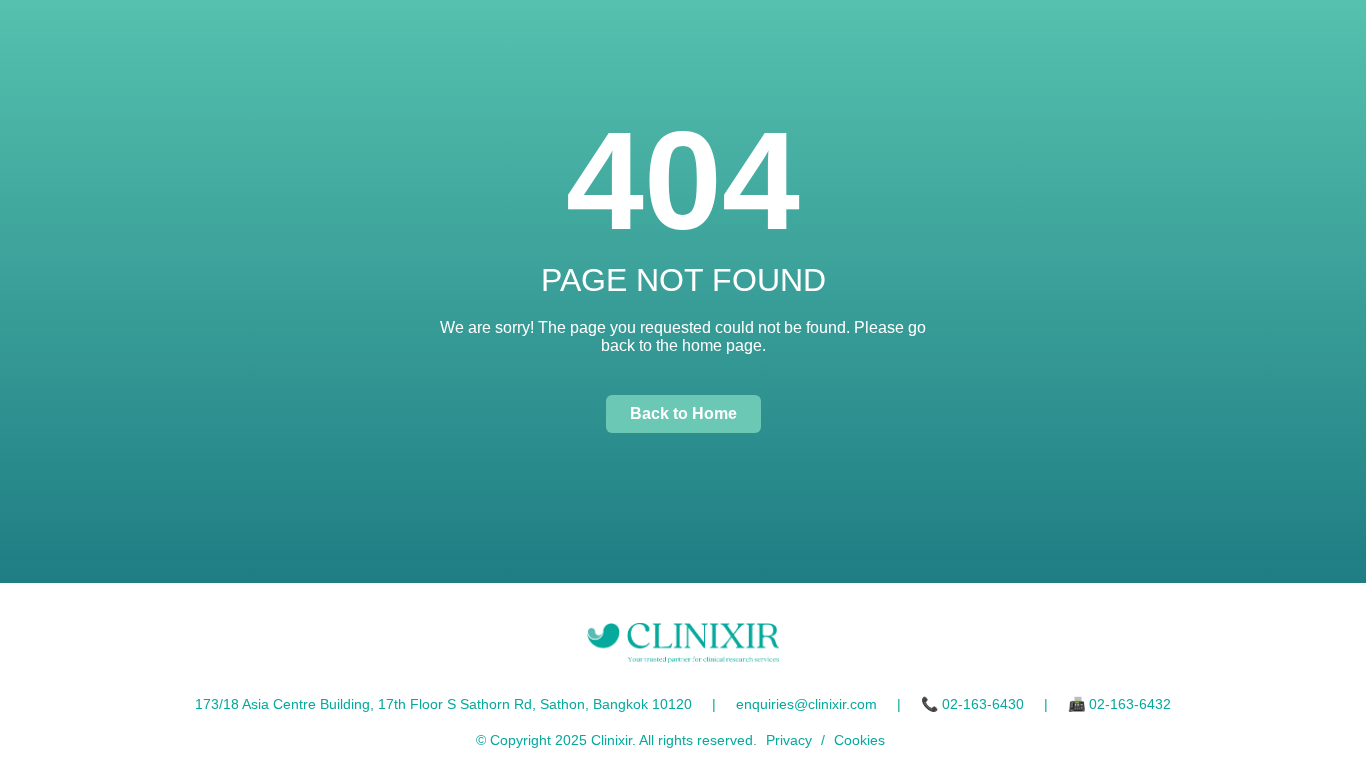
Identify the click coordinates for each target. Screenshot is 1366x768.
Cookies (859, 740)
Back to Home (683, 413)
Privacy (789, 740)
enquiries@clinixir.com (806, 704)
